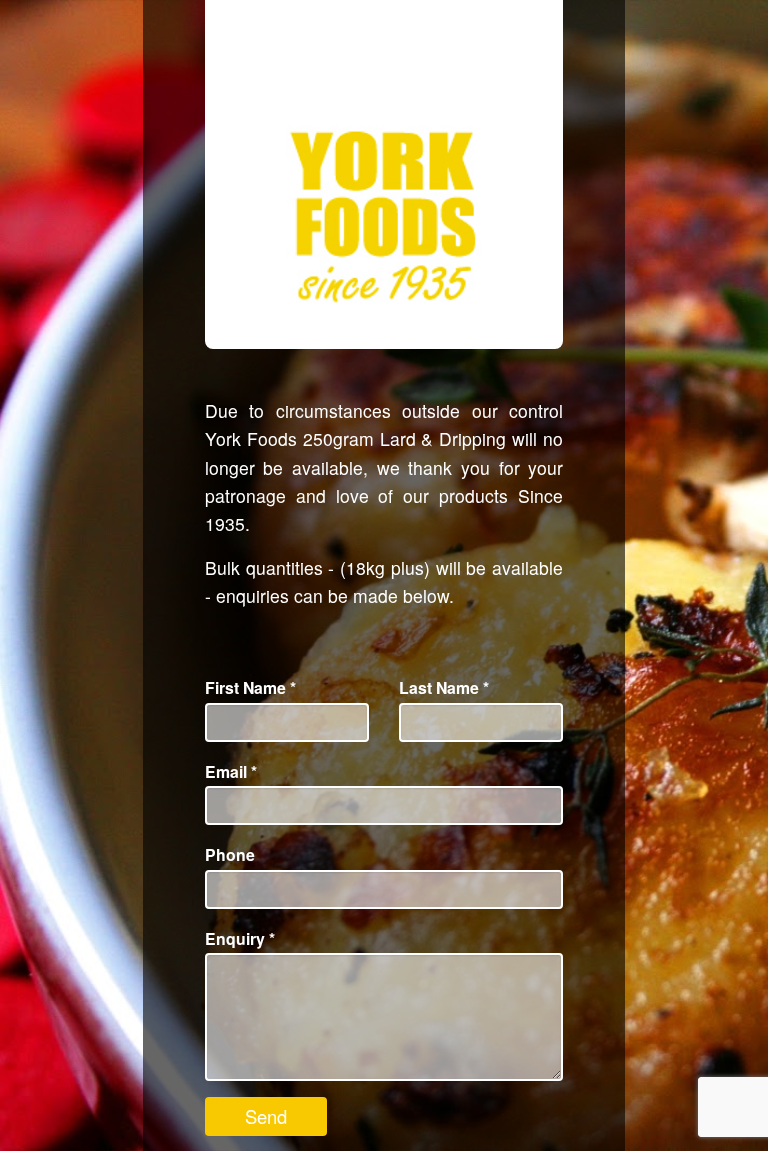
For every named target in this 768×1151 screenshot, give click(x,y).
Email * (231, 771)
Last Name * (444, 687)
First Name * (250, 687)
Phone (230, 854)
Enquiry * (240, 938)
